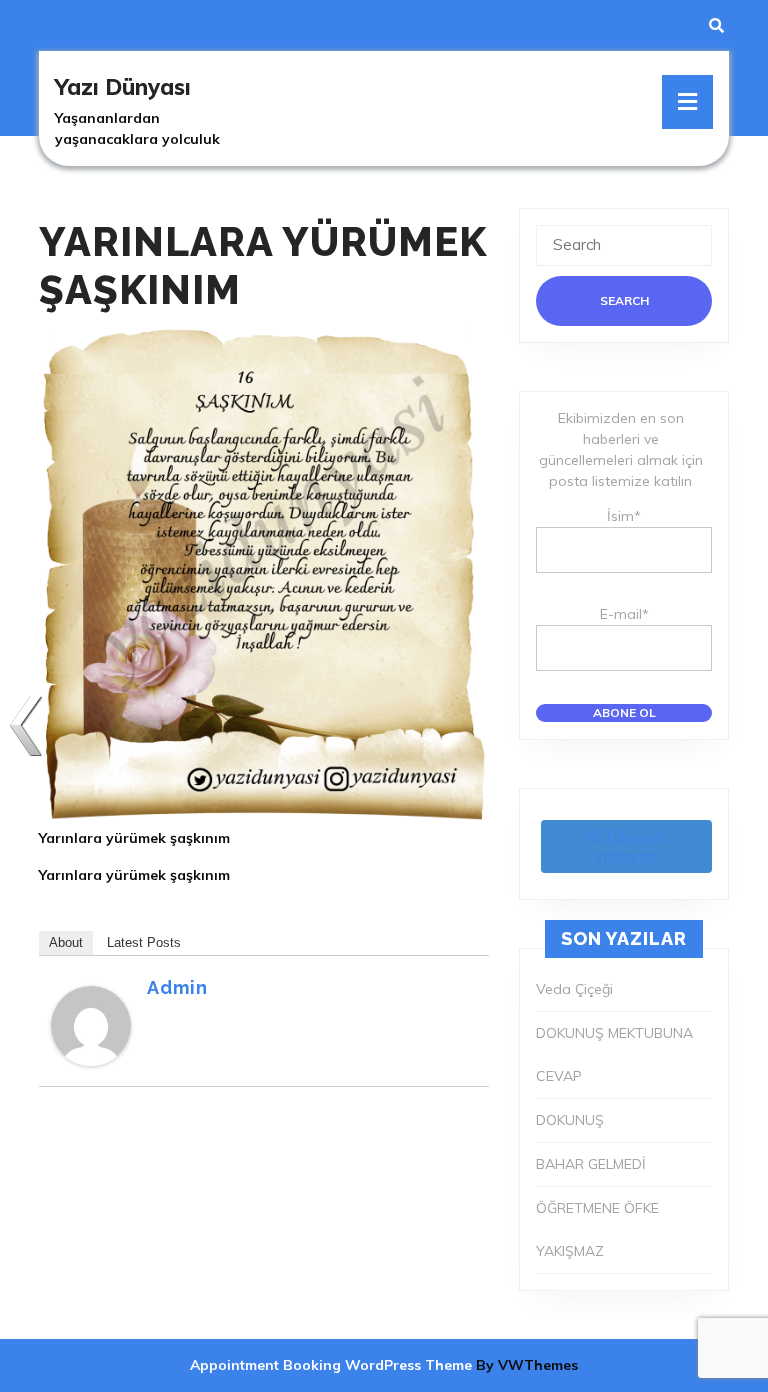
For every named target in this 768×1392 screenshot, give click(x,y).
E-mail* (624, 614)
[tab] (687, 102)
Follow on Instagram (631, 846)
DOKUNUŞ (570, 1120)
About (66, 942)
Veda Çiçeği (574, 989)
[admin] (91, 1025)
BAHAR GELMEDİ (591, 1164)
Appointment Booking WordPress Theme (333, 1365)
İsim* (624, 516)
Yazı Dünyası (123, 87)
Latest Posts (144, 942)
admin (177, 987)
